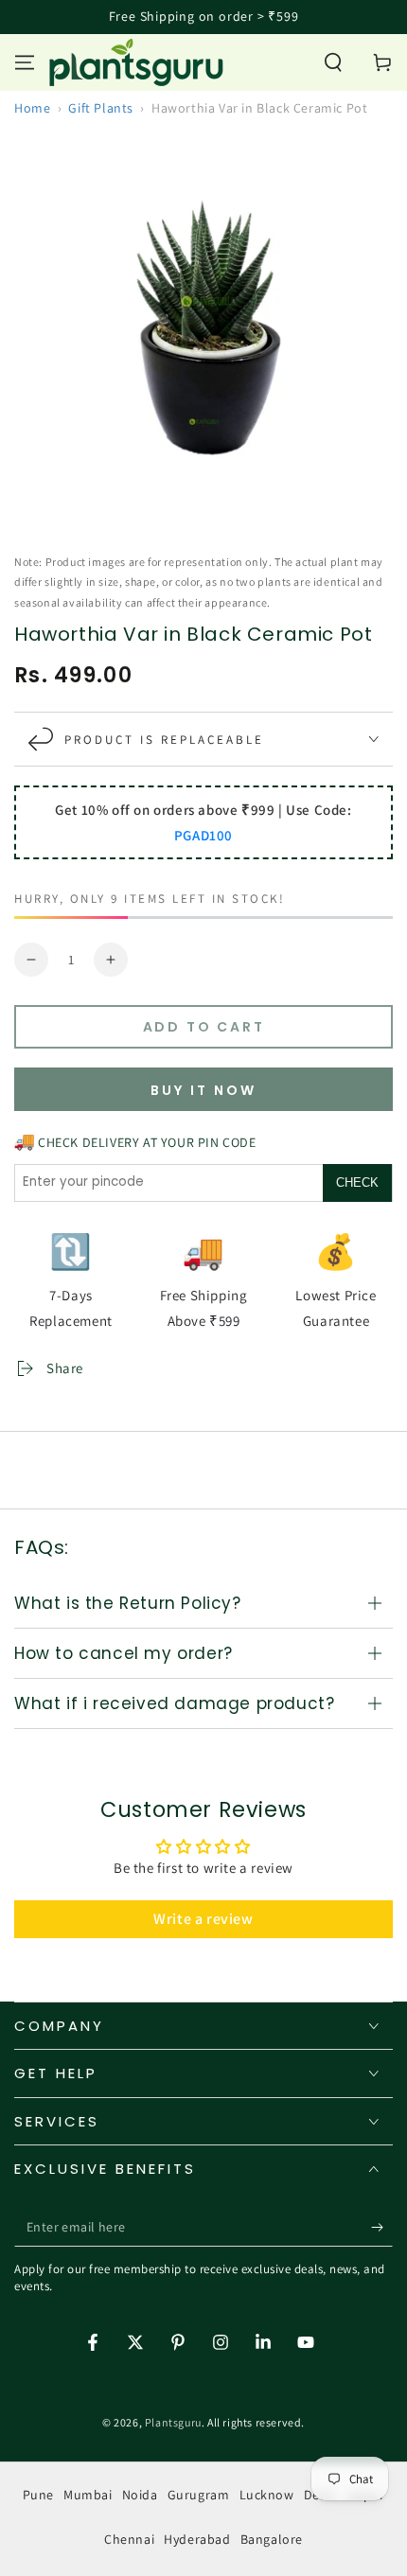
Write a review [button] (203, 1919)
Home (32, 108)
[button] (333, 62)
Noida (140, 2495)
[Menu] (25, 62)
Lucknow (267, 2495)
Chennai (129, 2539)
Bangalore (272, 2539)
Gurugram (199, 2495)
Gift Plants (101, 108)
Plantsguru (173, 2422)
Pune (38, 2495)
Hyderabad (197, 2539)
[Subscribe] (382, 2228)
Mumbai (88, 2495)
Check (357, 1182)
